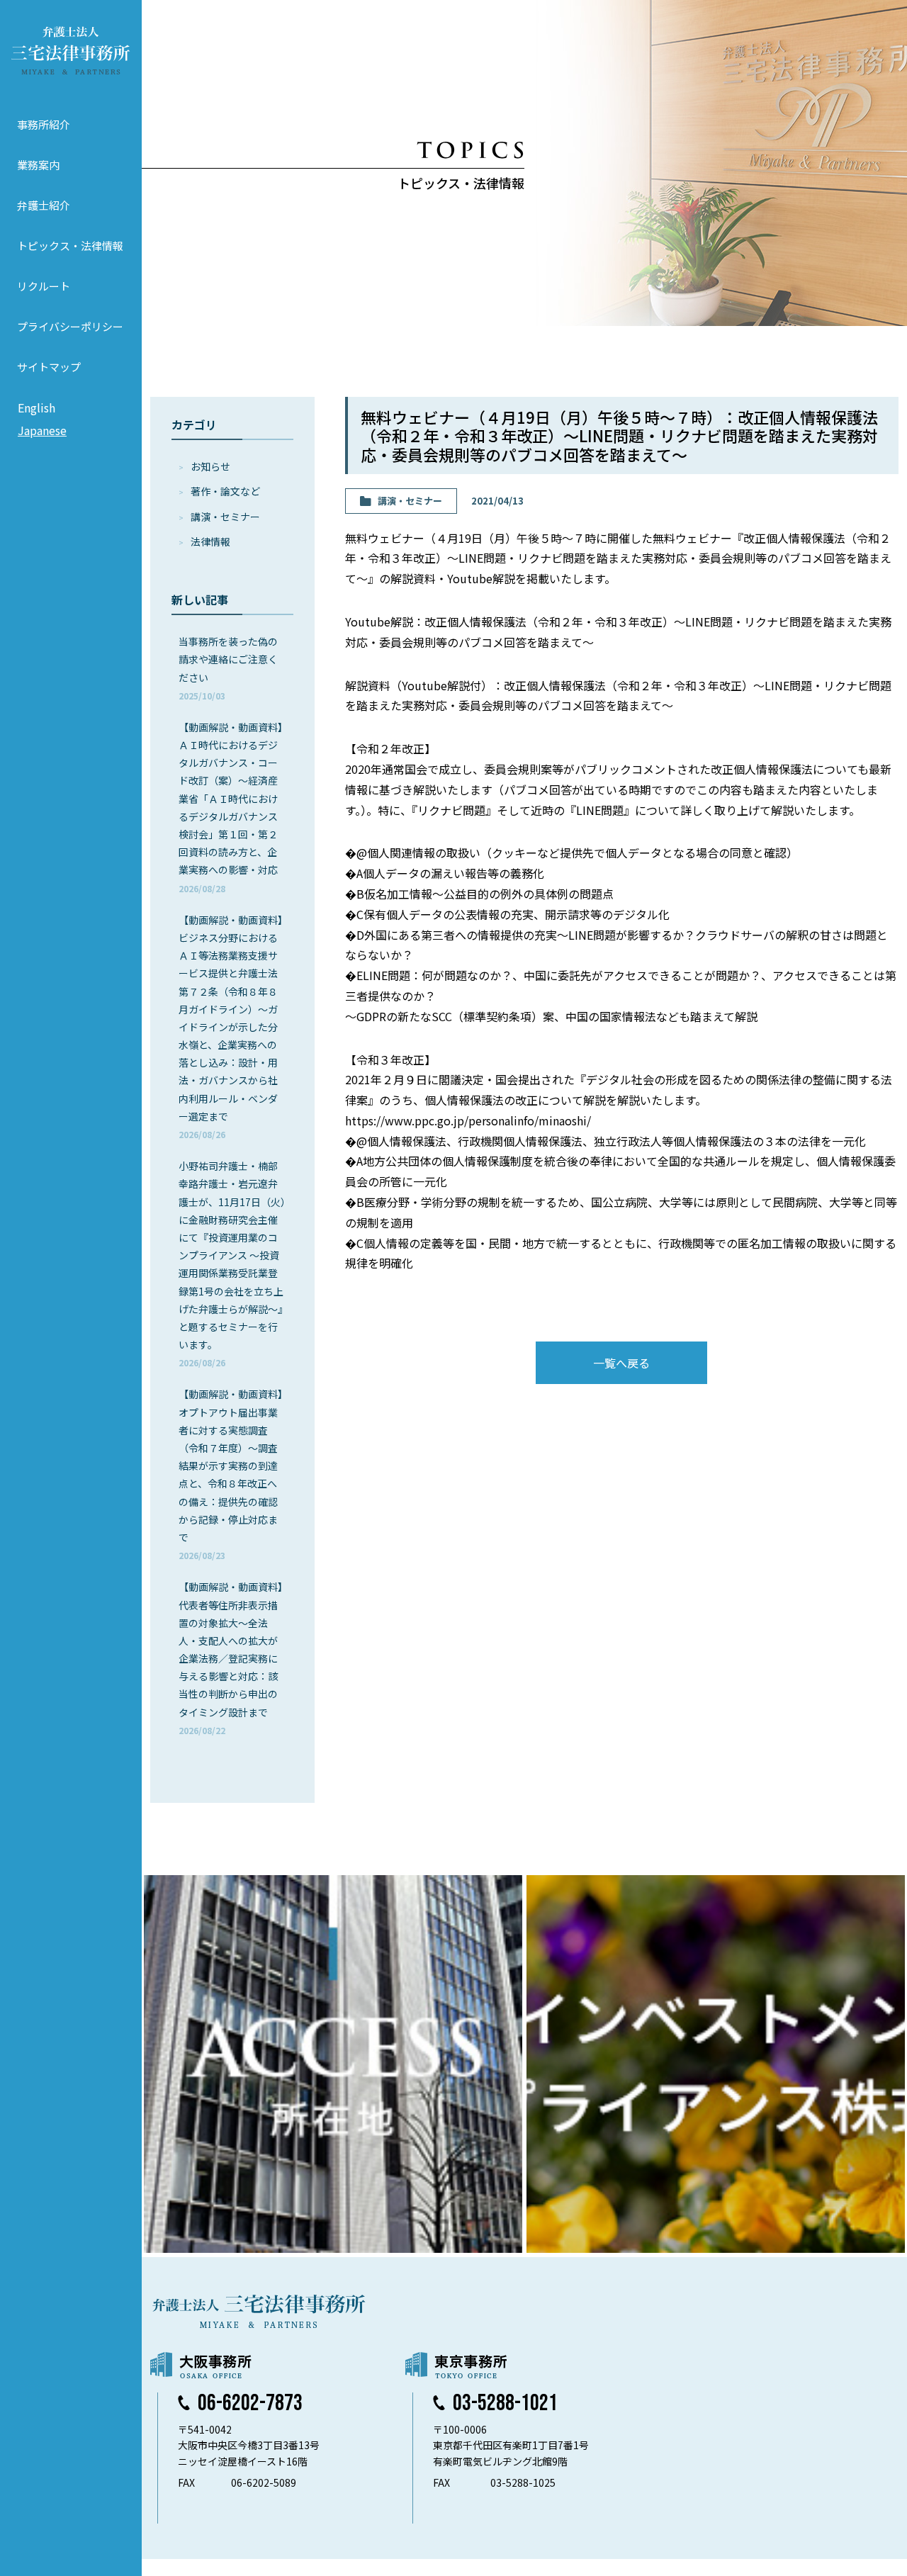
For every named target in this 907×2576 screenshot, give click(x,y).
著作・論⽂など (225, 491)
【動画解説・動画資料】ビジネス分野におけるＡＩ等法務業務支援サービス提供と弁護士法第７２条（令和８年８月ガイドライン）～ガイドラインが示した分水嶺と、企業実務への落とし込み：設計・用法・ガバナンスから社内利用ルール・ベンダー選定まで (231, 1027)
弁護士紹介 (44, 205)
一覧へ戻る (621, 1363)
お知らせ (210, 466)
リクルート (44, 286)
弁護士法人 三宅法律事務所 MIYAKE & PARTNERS (71, 50)
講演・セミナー (225, 517)
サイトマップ (49, 367)
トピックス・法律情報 (70, 246)
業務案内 (38, 165)
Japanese (42, 430)
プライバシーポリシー (70, 326)
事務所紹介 (44, 124)
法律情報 (210, 541)
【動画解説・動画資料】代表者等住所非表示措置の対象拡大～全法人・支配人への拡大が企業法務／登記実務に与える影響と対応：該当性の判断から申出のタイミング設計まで (231, 1658)
